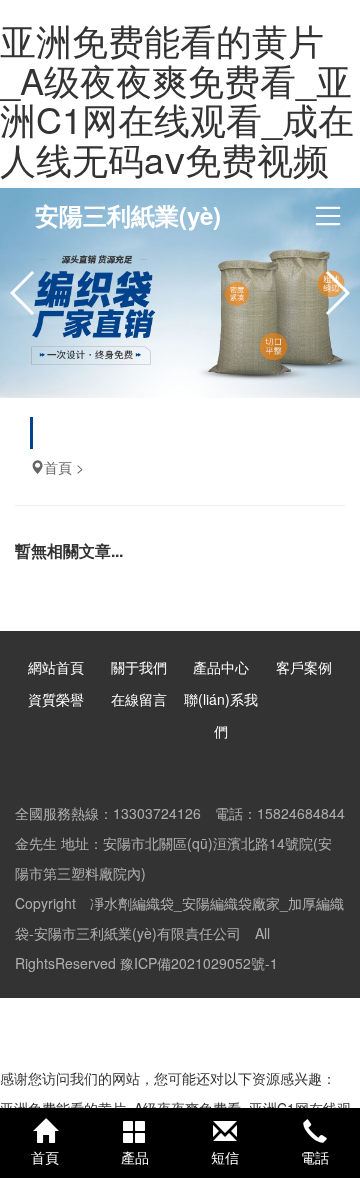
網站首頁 (56, 667)
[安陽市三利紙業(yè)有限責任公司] (180, 293)
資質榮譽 (56, 699)
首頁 (58, 467)
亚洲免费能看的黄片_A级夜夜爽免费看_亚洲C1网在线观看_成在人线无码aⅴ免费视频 (177, 99)
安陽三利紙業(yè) (128, 215)
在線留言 (139, 699)
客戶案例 (304, 667)
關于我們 (139, 667)
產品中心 (221, 667)
